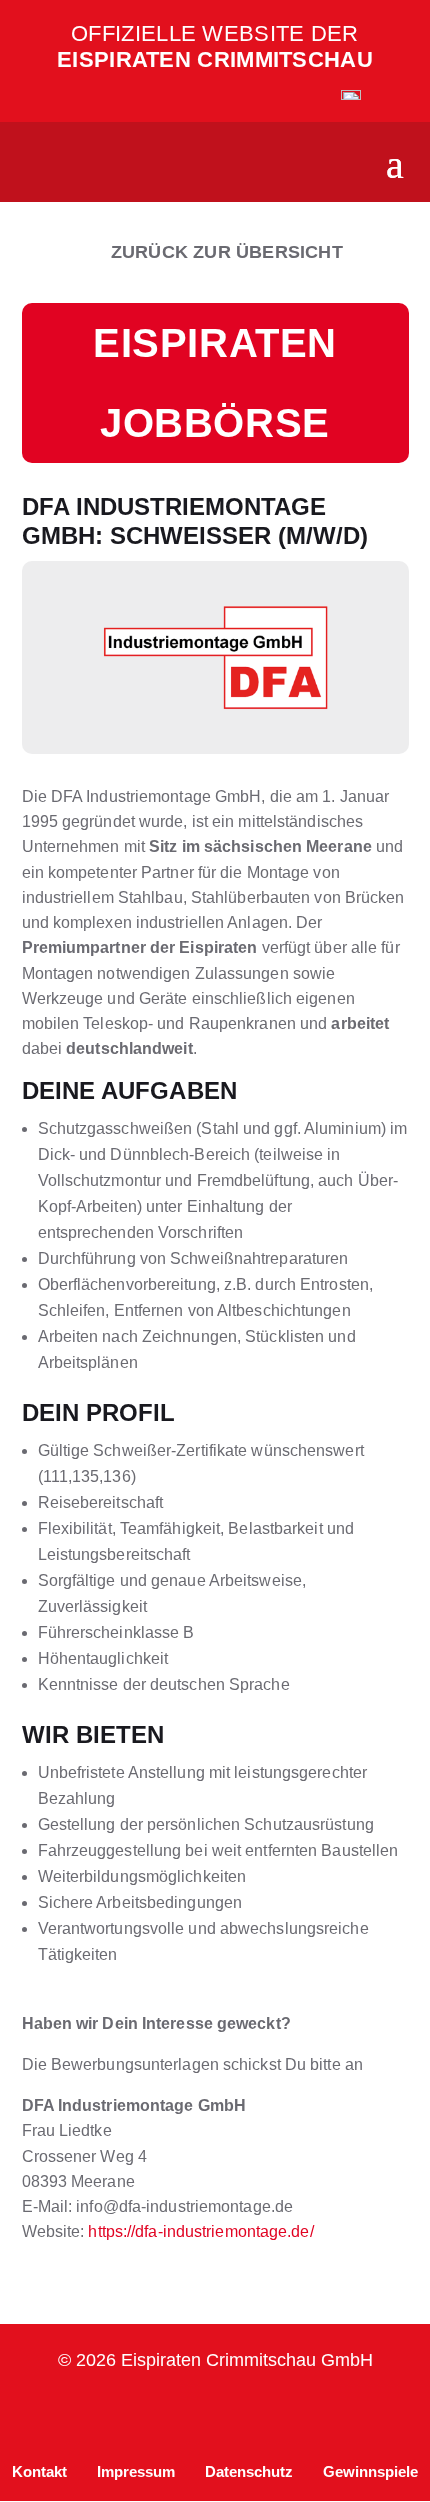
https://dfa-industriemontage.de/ (200, 2231)
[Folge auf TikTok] (167, 2414)
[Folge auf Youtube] (263, 2414)
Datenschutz (249, 2471)
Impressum (136, 2471)
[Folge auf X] (311, 2414)
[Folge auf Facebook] (119, 2414)
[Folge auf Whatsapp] (215, 2414)
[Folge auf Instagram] (71, 2414)
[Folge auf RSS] (359, 2414)
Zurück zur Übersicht (227, 252)
